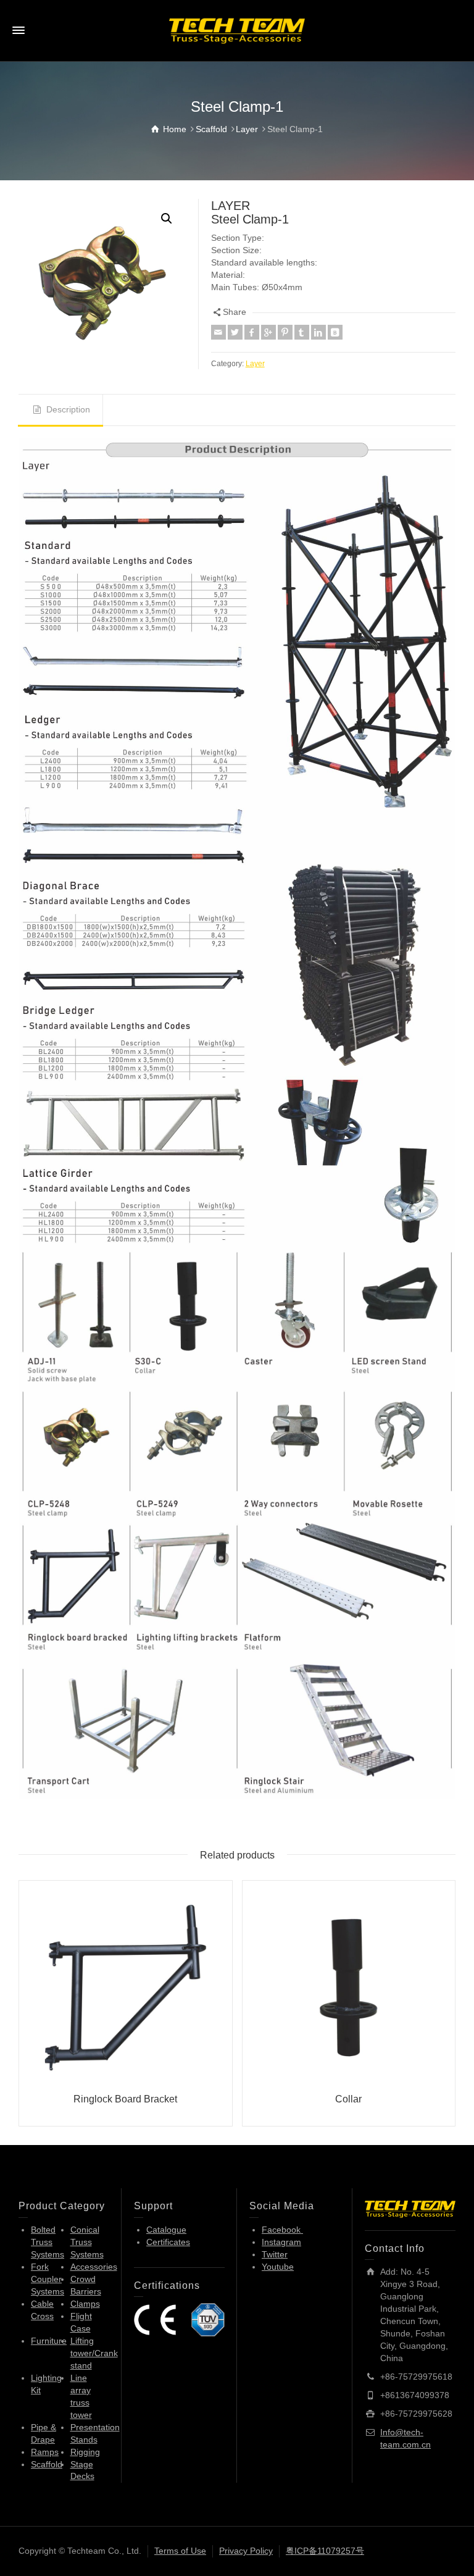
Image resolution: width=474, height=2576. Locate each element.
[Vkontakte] (335, 332)
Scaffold (47, 2464)
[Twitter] (235, 332)
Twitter (275, 2254)
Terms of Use (180, 2551)
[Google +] (268, 332)
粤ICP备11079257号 (325, 2551)
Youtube (278, 2267)
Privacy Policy (246, 2551)
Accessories (94, 2267)
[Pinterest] (285, 332)
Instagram (281, 2242)
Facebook (282, 2230)
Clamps (85, 2304)
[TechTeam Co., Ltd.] (237, 30)
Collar (348, 2099)
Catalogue (166, 2230)
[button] (167, 219)
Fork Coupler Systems (48, 2279)
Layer (255, 363)
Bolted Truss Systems (48, 2242)
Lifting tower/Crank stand (94, 2353)
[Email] (218, 332)
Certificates (168, 2242)
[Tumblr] (302, 332)
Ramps (45, 2452)
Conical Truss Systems (87, 2242)
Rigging (85, 2452)
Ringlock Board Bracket (125, 2099)
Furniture (49, 2341)
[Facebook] (252, 332)
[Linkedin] (318, 332)
